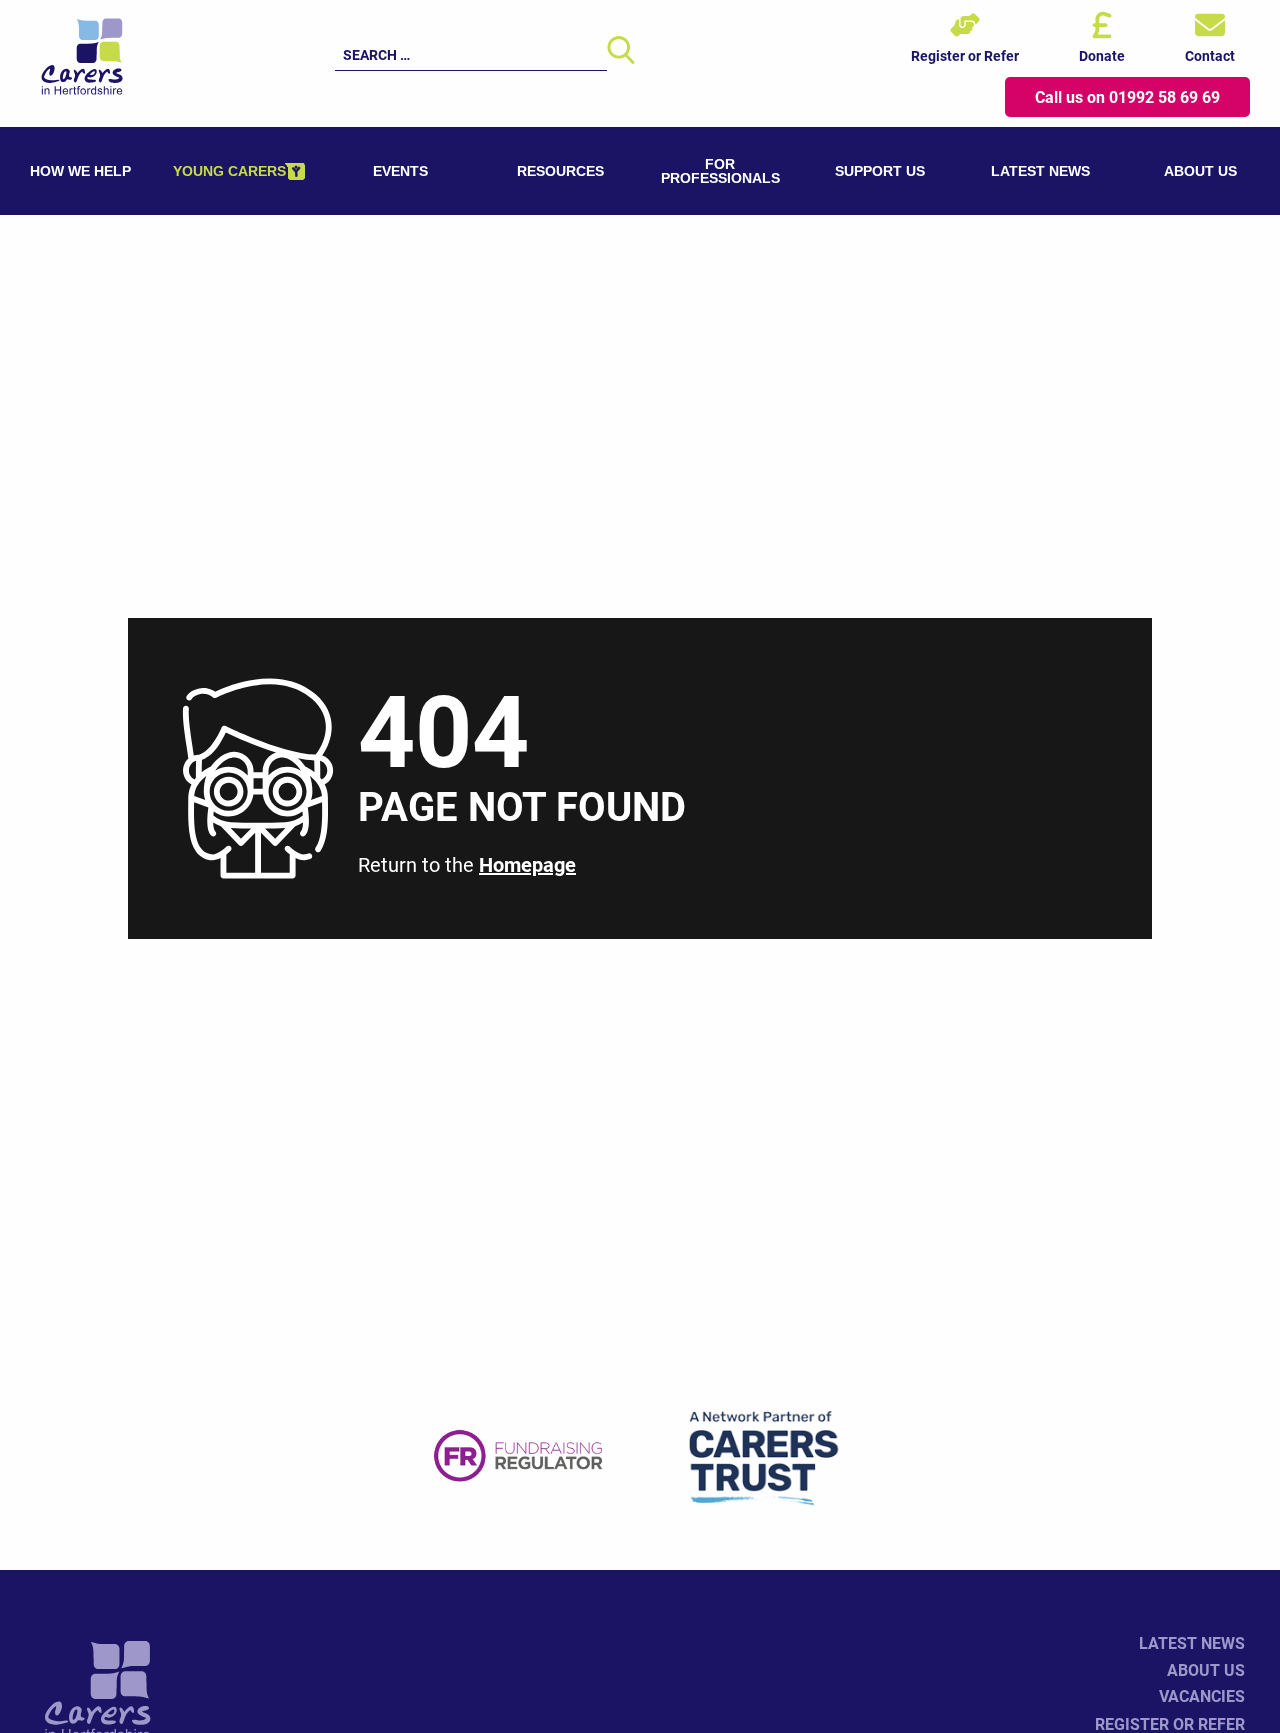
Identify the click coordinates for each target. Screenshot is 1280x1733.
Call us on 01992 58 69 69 (1127, 96)
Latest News (1192, 1642)
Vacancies (1202, 1695)
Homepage (527, 864)
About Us (1206, 1669)
